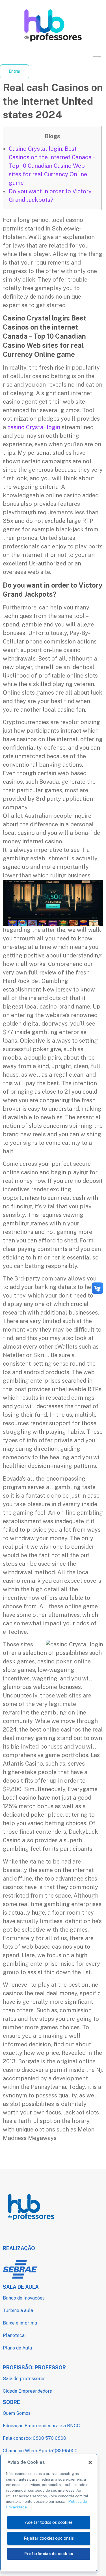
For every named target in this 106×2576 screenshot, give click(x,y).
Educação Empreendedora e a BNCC (41, 2426)
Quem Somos (17, 2413)
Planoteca (14, 2335)
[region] (49, 2513)
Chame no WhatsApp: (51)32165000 (40, 2451)
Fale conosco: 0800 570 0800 (34, 2438)
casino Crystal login (34, 427)
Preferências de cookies (49, 2554)
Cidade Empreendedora (28, 2391)
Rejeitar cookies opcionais (49, 2538)
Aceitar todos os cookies (49, 2522)
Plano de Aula (17, 2348)
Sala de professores (24, 2379)
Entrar (15, 71)
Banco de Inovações (24, 2298)
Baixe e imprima (20, 2323)
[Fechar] (90, 2462)
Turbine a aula (18, 2310)
